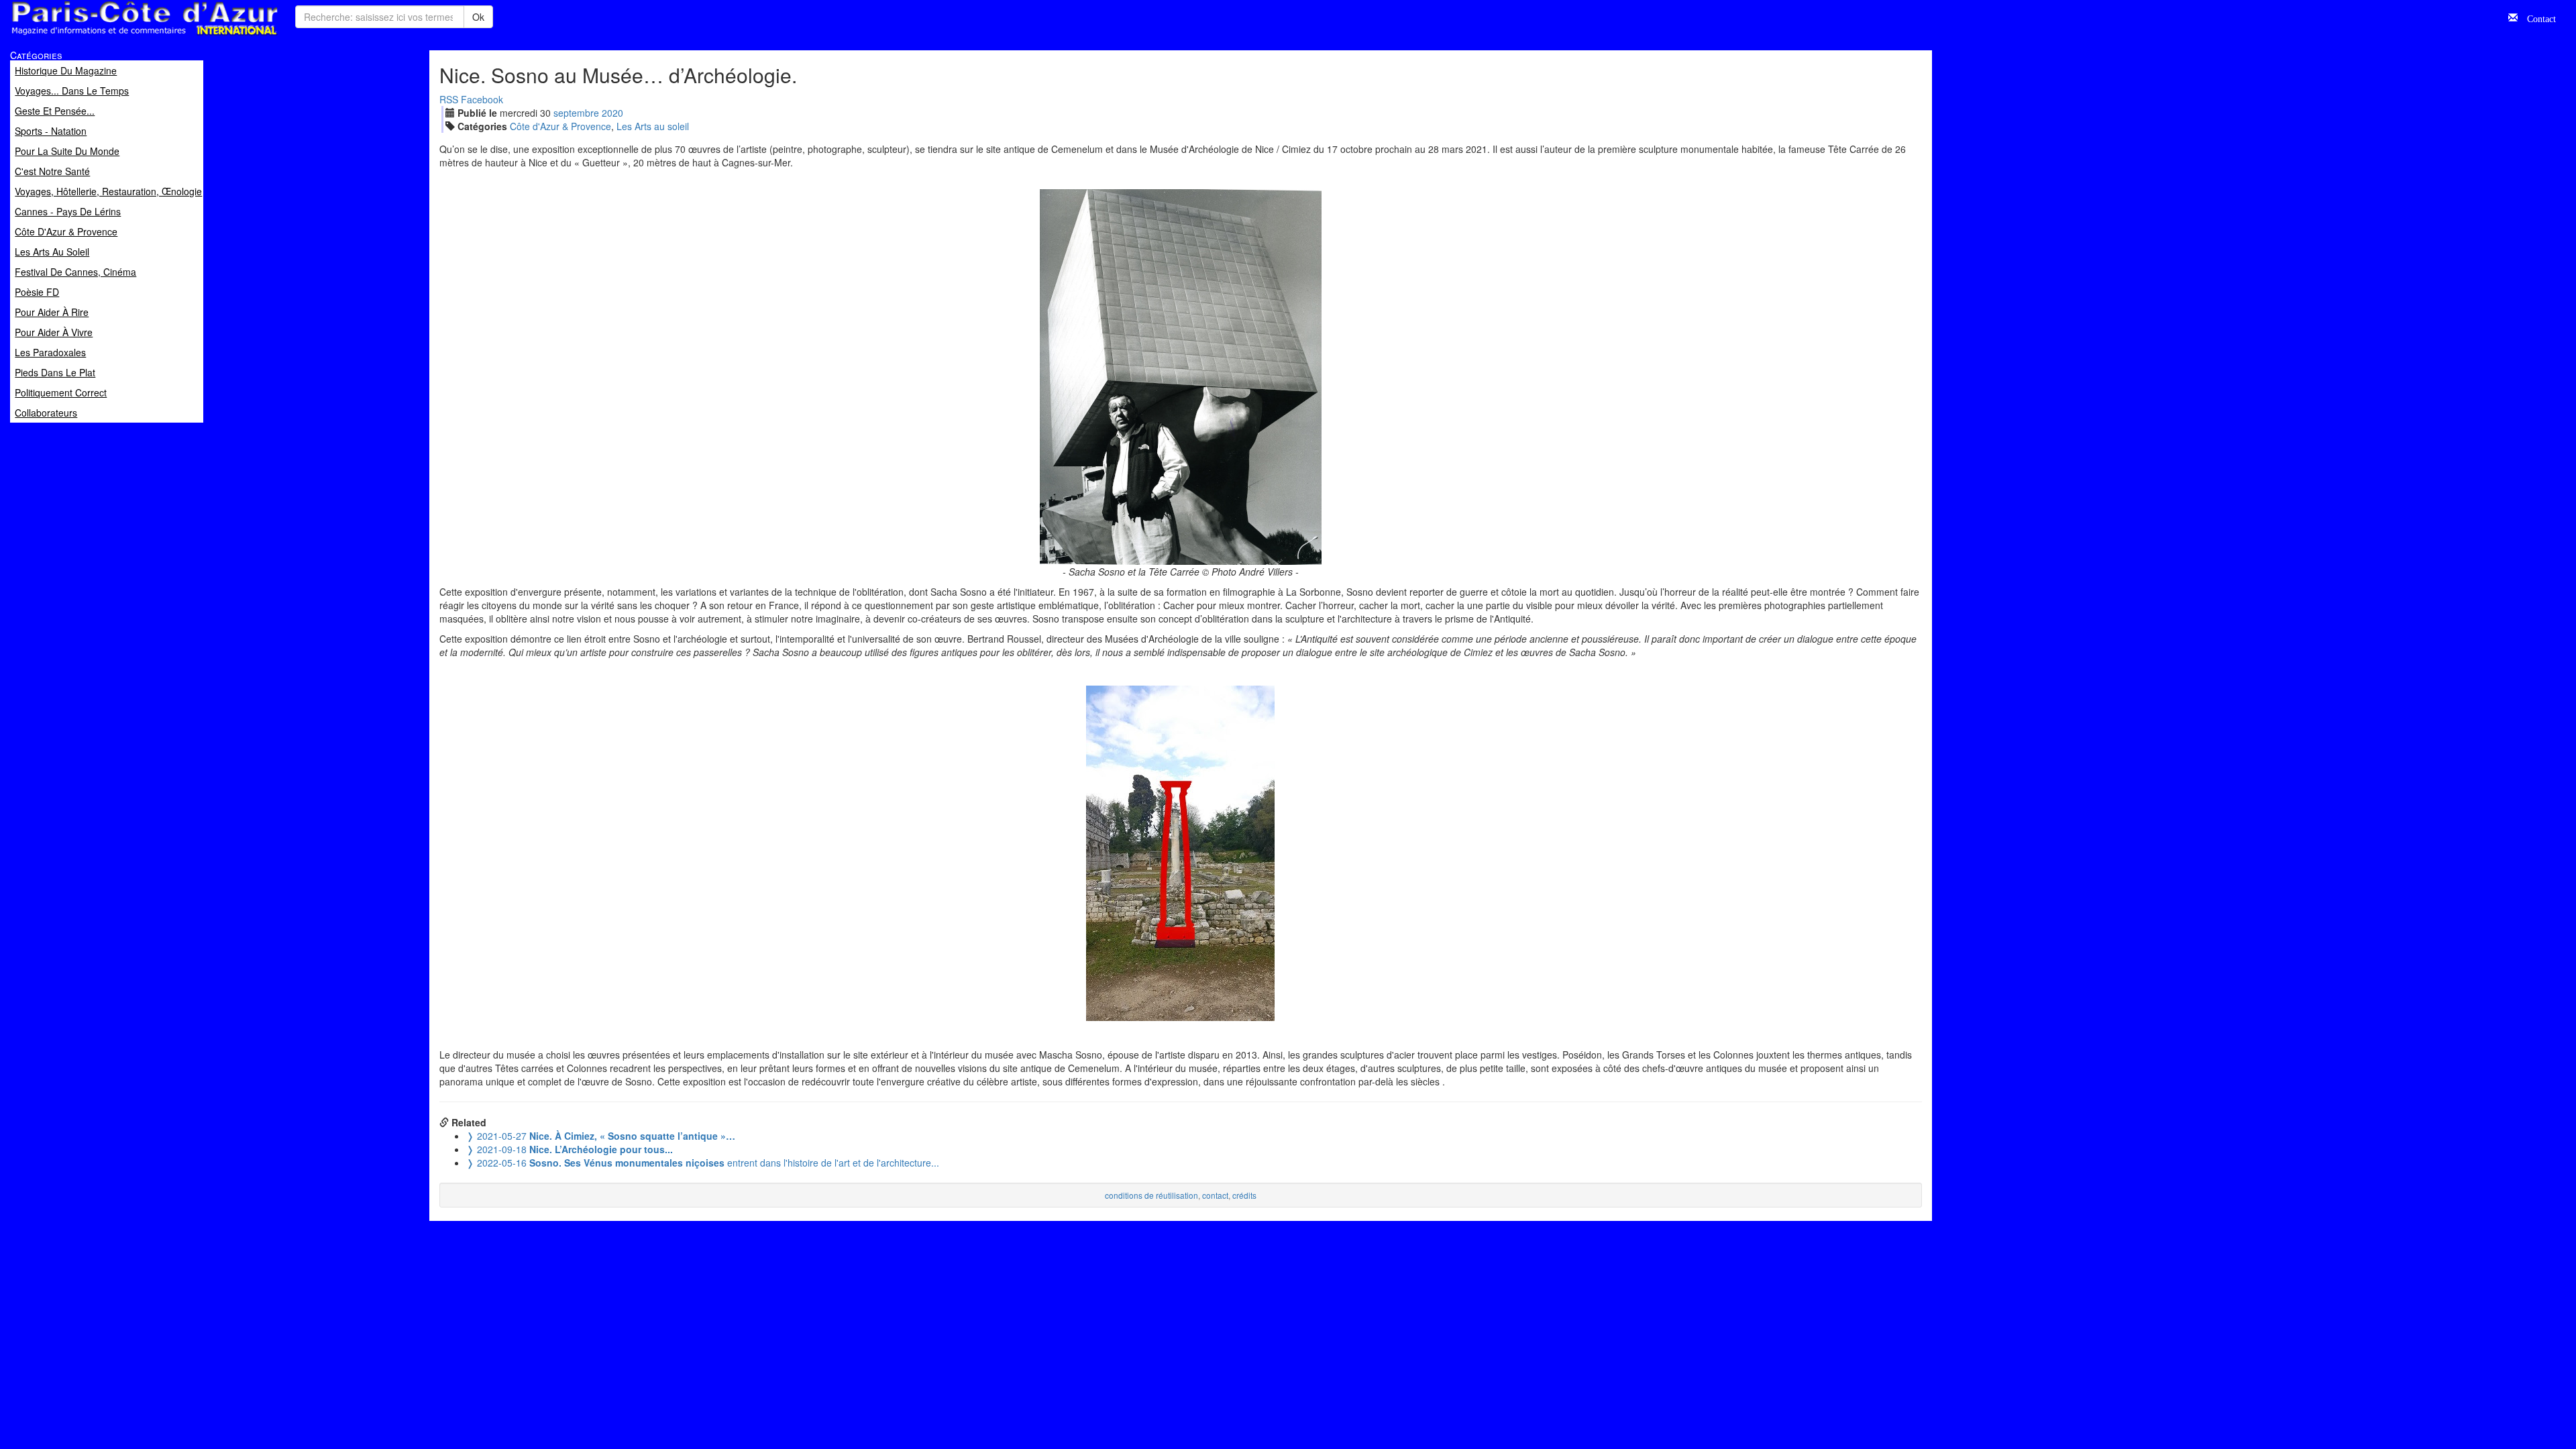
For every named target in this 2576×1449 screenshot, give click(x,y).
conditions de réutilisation (1151, 1195)
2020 (612, 113)
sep (576, 113)
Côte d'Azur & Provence (560, 126)
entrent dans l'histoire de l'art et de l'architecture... (703, 1163)
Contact (2537, 17)
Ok (478, 17)
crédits (1244, 1195)
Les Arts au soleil (653, 126)
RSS (449, 99)
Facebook (482, 99)
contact (1215, 1195)
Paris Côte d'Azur (115, 36)
